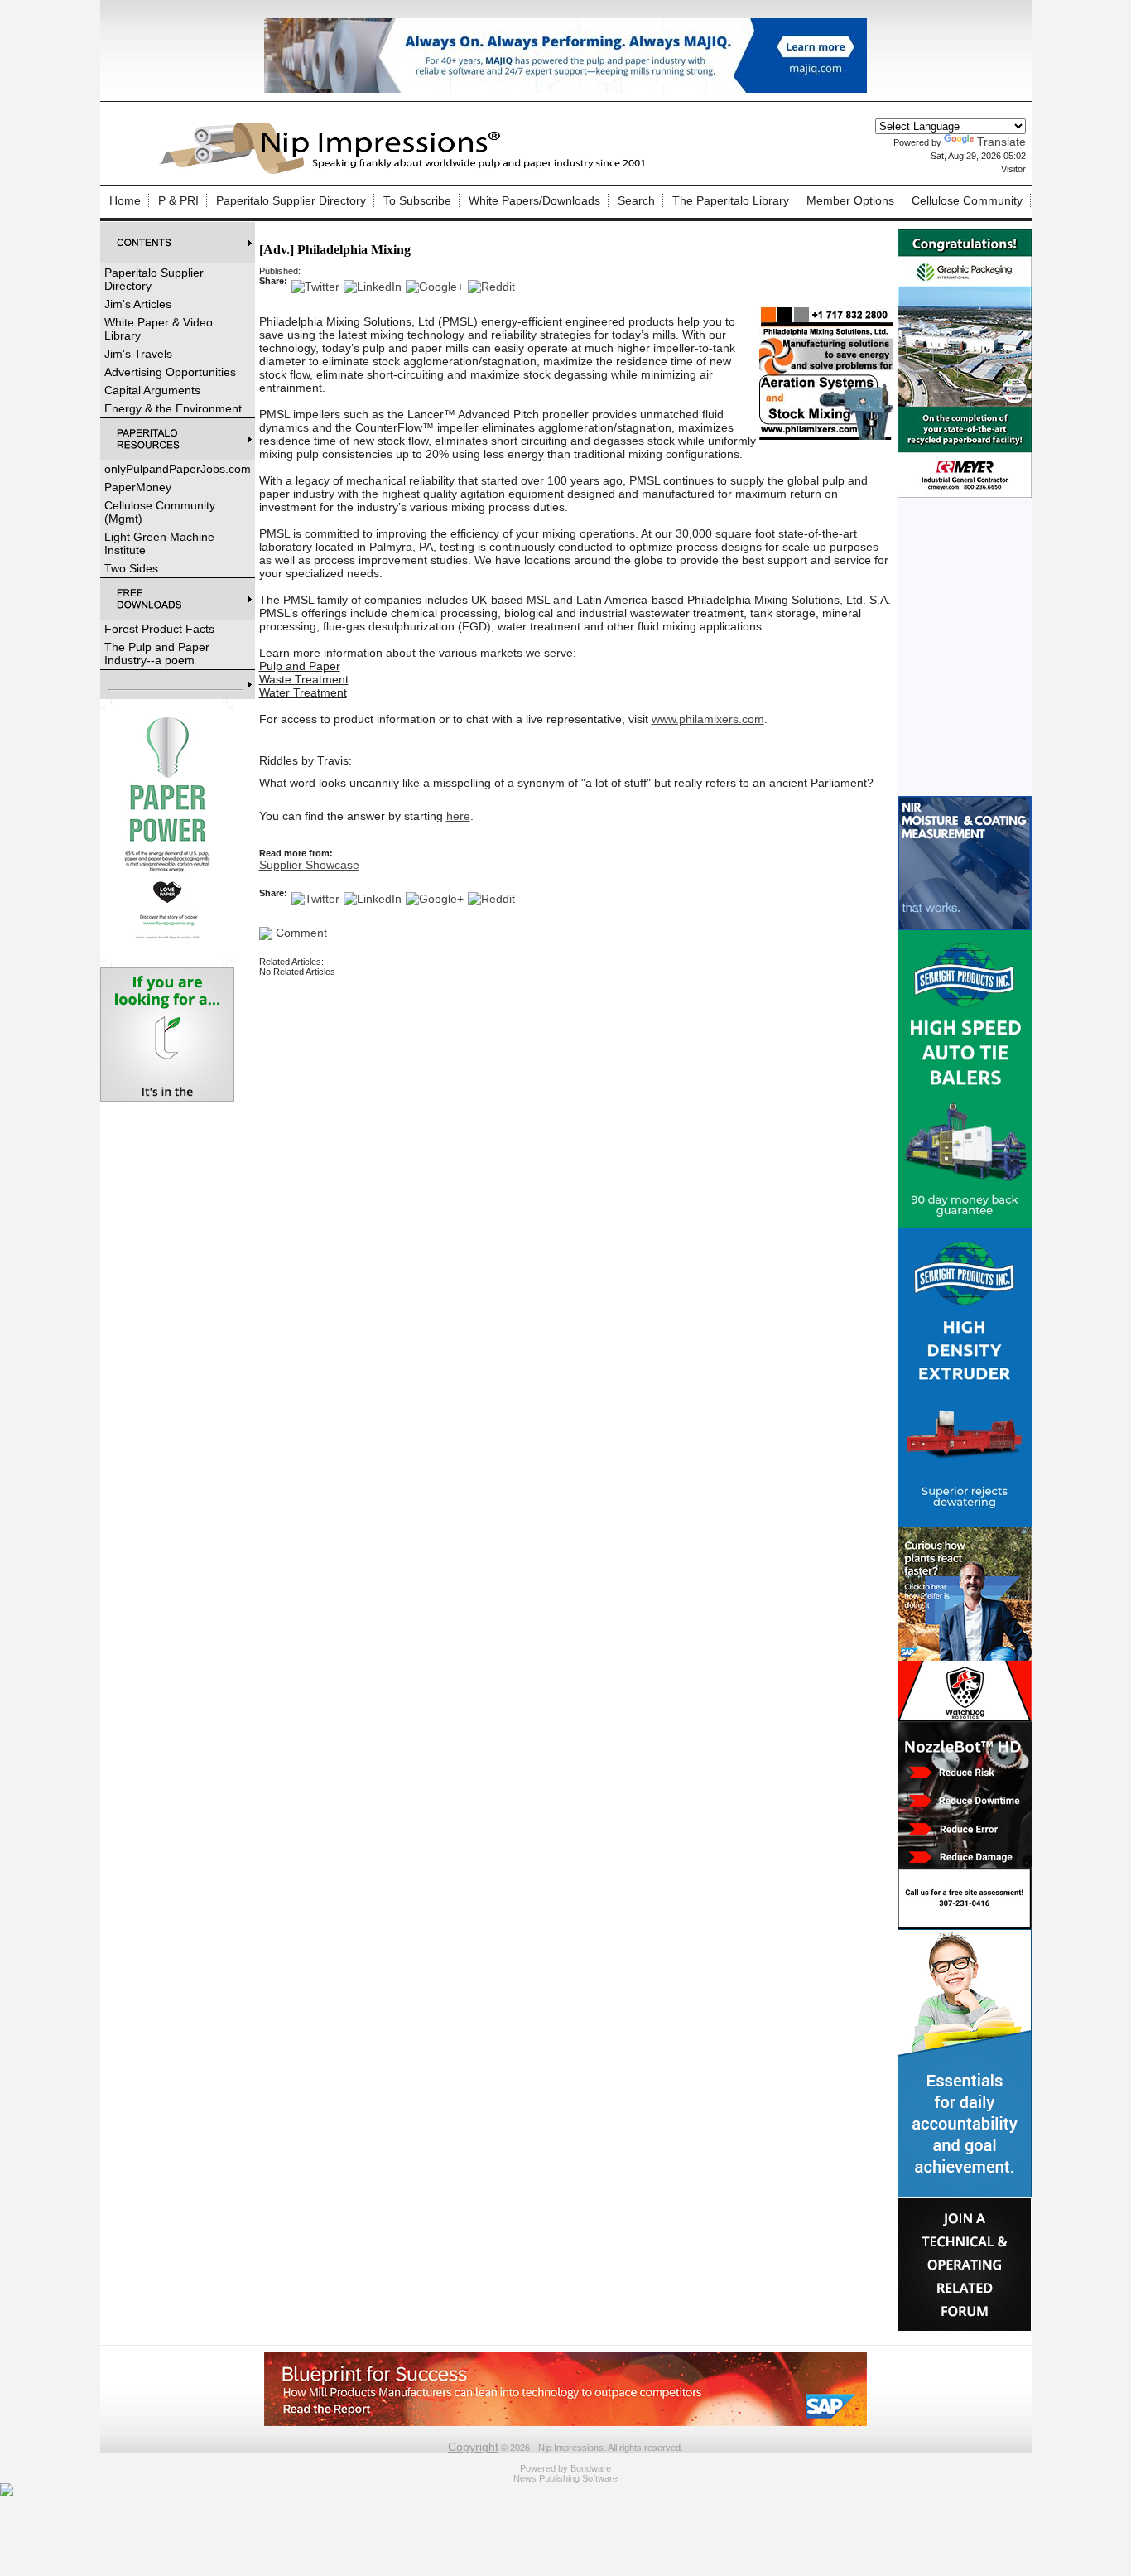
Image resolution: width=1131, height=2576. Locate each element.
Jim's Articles (138, 304)
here (458, 816)
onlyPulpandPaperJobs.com (178, 469)
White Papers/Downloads (534, 200)
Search (636, 200)
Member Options (850, 200)
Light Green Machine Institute (159, 543)
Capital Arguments (152, 390)
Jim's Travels (138, 354)
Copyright (473, 2447)
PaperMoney (138, 487)
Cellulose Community (967, 200)
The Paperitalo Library (731, 200)
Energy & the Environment (173, 408)
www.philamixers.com (708, 719)
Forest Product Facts (159, 629)
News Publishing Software (565, 2478)
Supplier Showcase (309, 865)
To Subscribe (417, 200)
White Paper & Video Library (159, 329)
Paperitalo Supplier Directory (291, 200)
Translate (1001, 142)
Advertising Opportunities (170, 372)
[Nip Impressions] (407, 171)
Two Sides (131, 568)
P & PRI (178, 200)
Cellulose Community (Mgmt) (160, 512)
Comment (300, 933)
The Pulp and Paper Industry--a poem (157, 654)
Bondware (591, 2468)
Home (125, 200)
